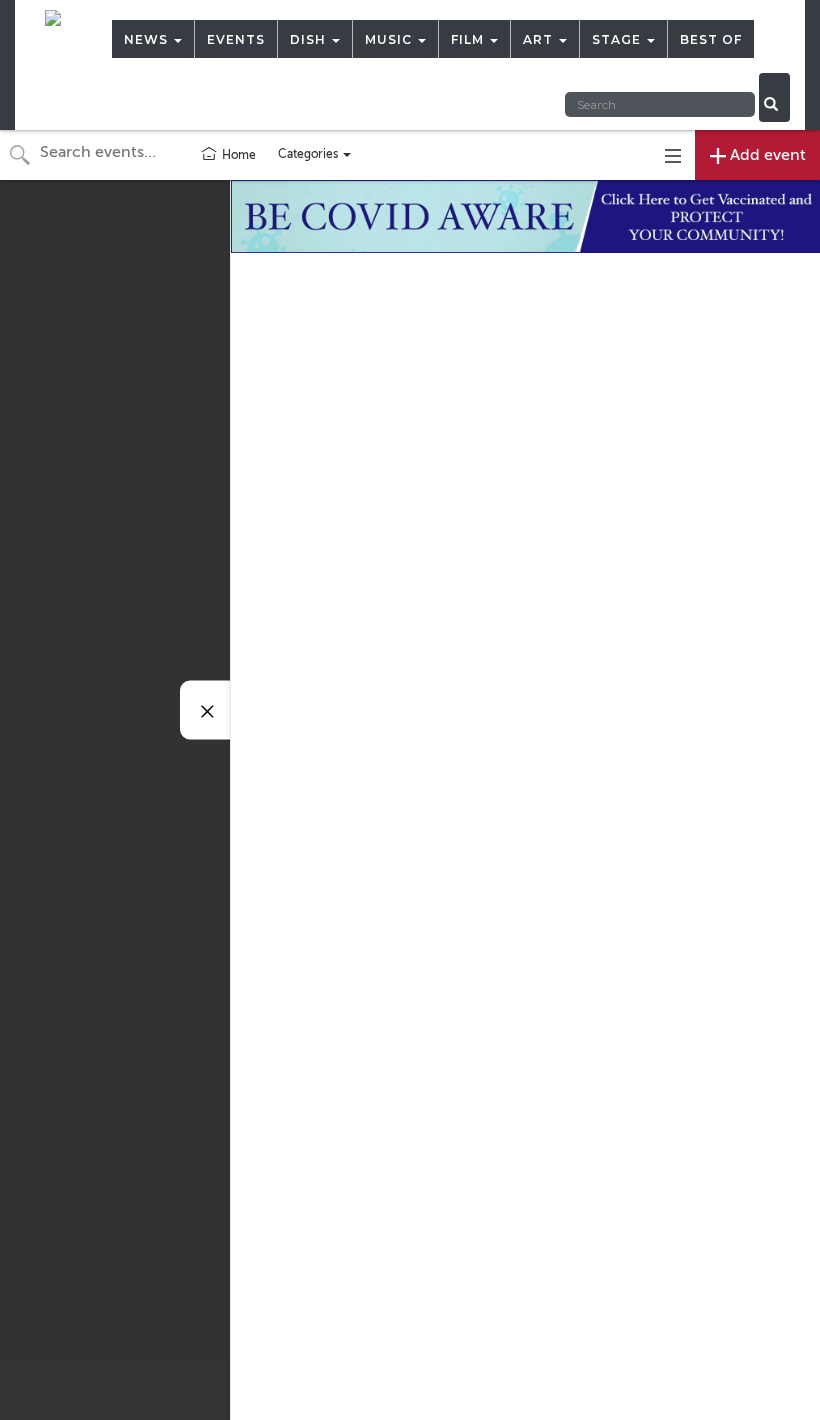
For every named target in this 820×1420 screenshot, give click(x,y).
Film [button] (469, 39)
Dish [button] (310, 39)
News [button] (148, 39)
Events (236, 39)
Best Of (711, 39)
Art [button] (540, 39)
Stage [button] (618, 39)
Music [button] (390, 39)
